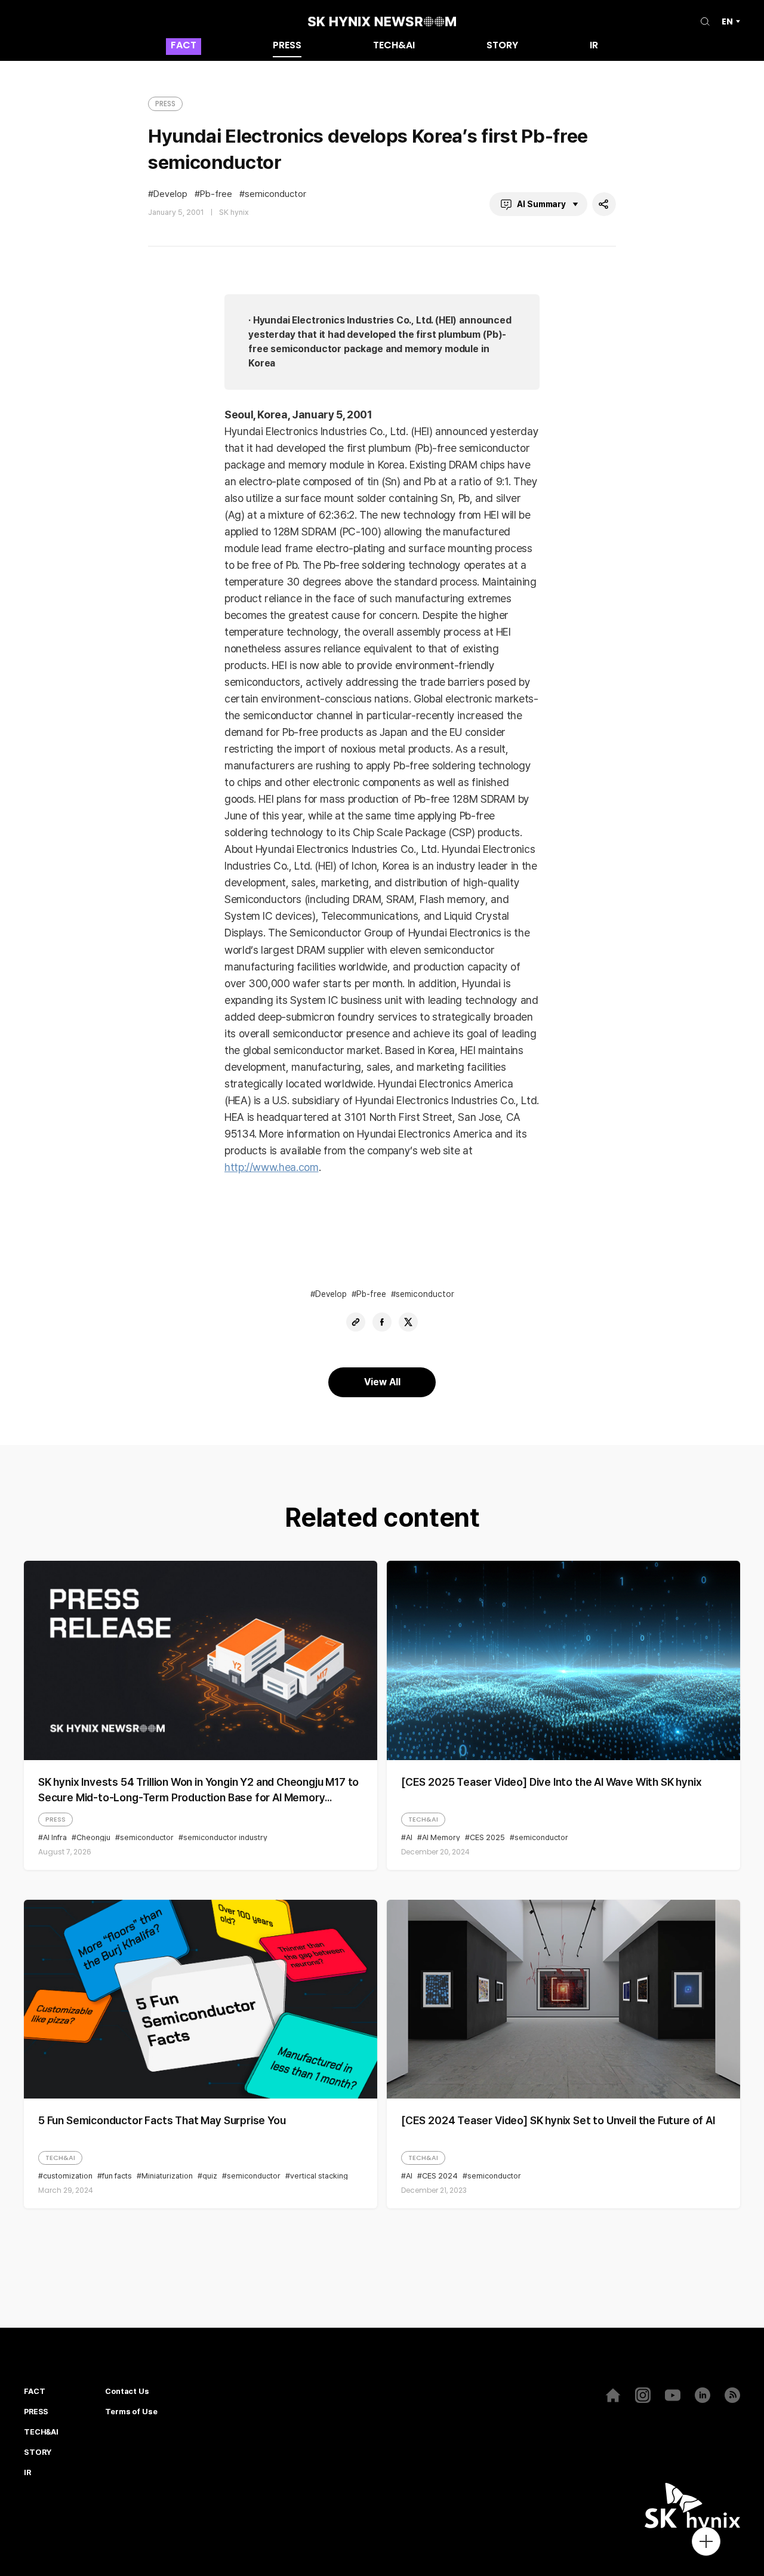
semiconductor (275, 194)
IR (594, 46)
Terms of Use (131, 2412)
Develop (170, 194)
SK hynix (234, 212)
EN (727, 21)
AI (409, 1837)
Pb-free (216, 194)
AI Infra (55, 1837)
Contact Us (127, 2392)
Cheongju (93, 1837)
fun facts (117, 2176)
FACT (184, 46)
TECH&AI (394, 46)
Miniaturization (167, 2176)
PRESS (287, 46)
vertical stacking (319, 2176)
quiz (210, 2176)
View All (382, 1382)
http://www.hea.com (272, 1167)
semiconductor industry (225, 1837)
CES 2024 (440, 2176)
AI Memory (441, 1837)
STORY (502, 46)
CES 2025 (487, 1837)
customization (68, 2176)
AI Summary (541, 204)
